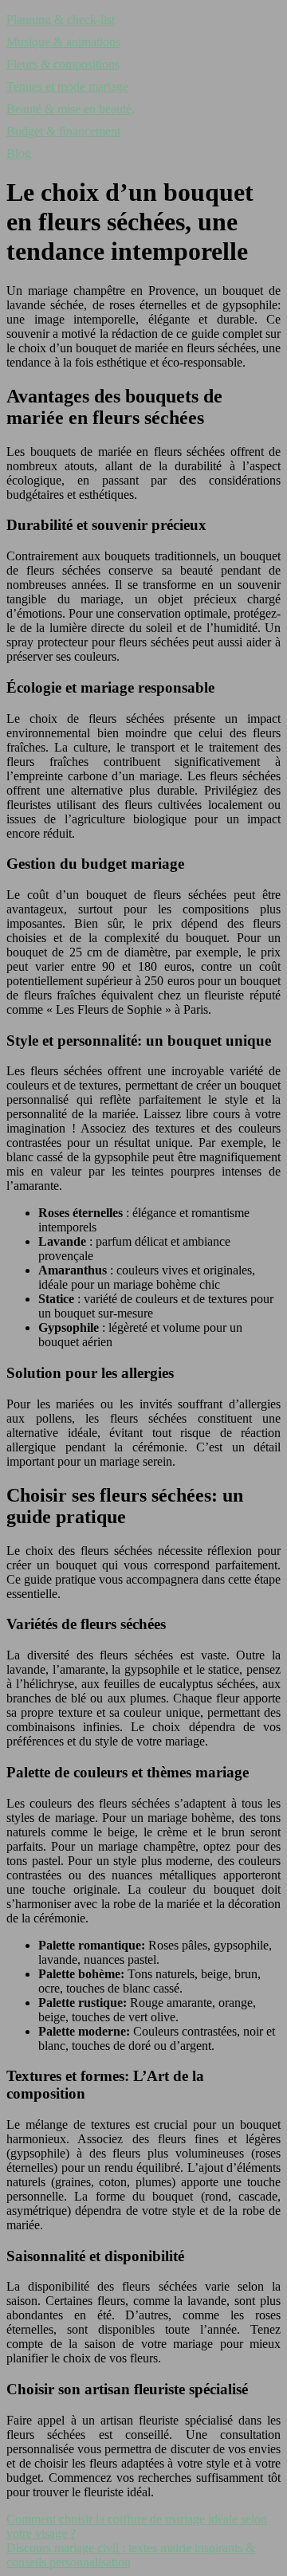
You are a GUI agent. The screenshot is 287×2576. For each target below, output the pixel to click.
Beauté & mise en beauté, (71, 109)
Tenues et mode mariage (67, 86)
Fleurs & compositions (63, 64)
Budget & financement (63, 131)
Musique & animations (63, 42)
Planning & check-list (61, 20)
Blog (19, 153)
